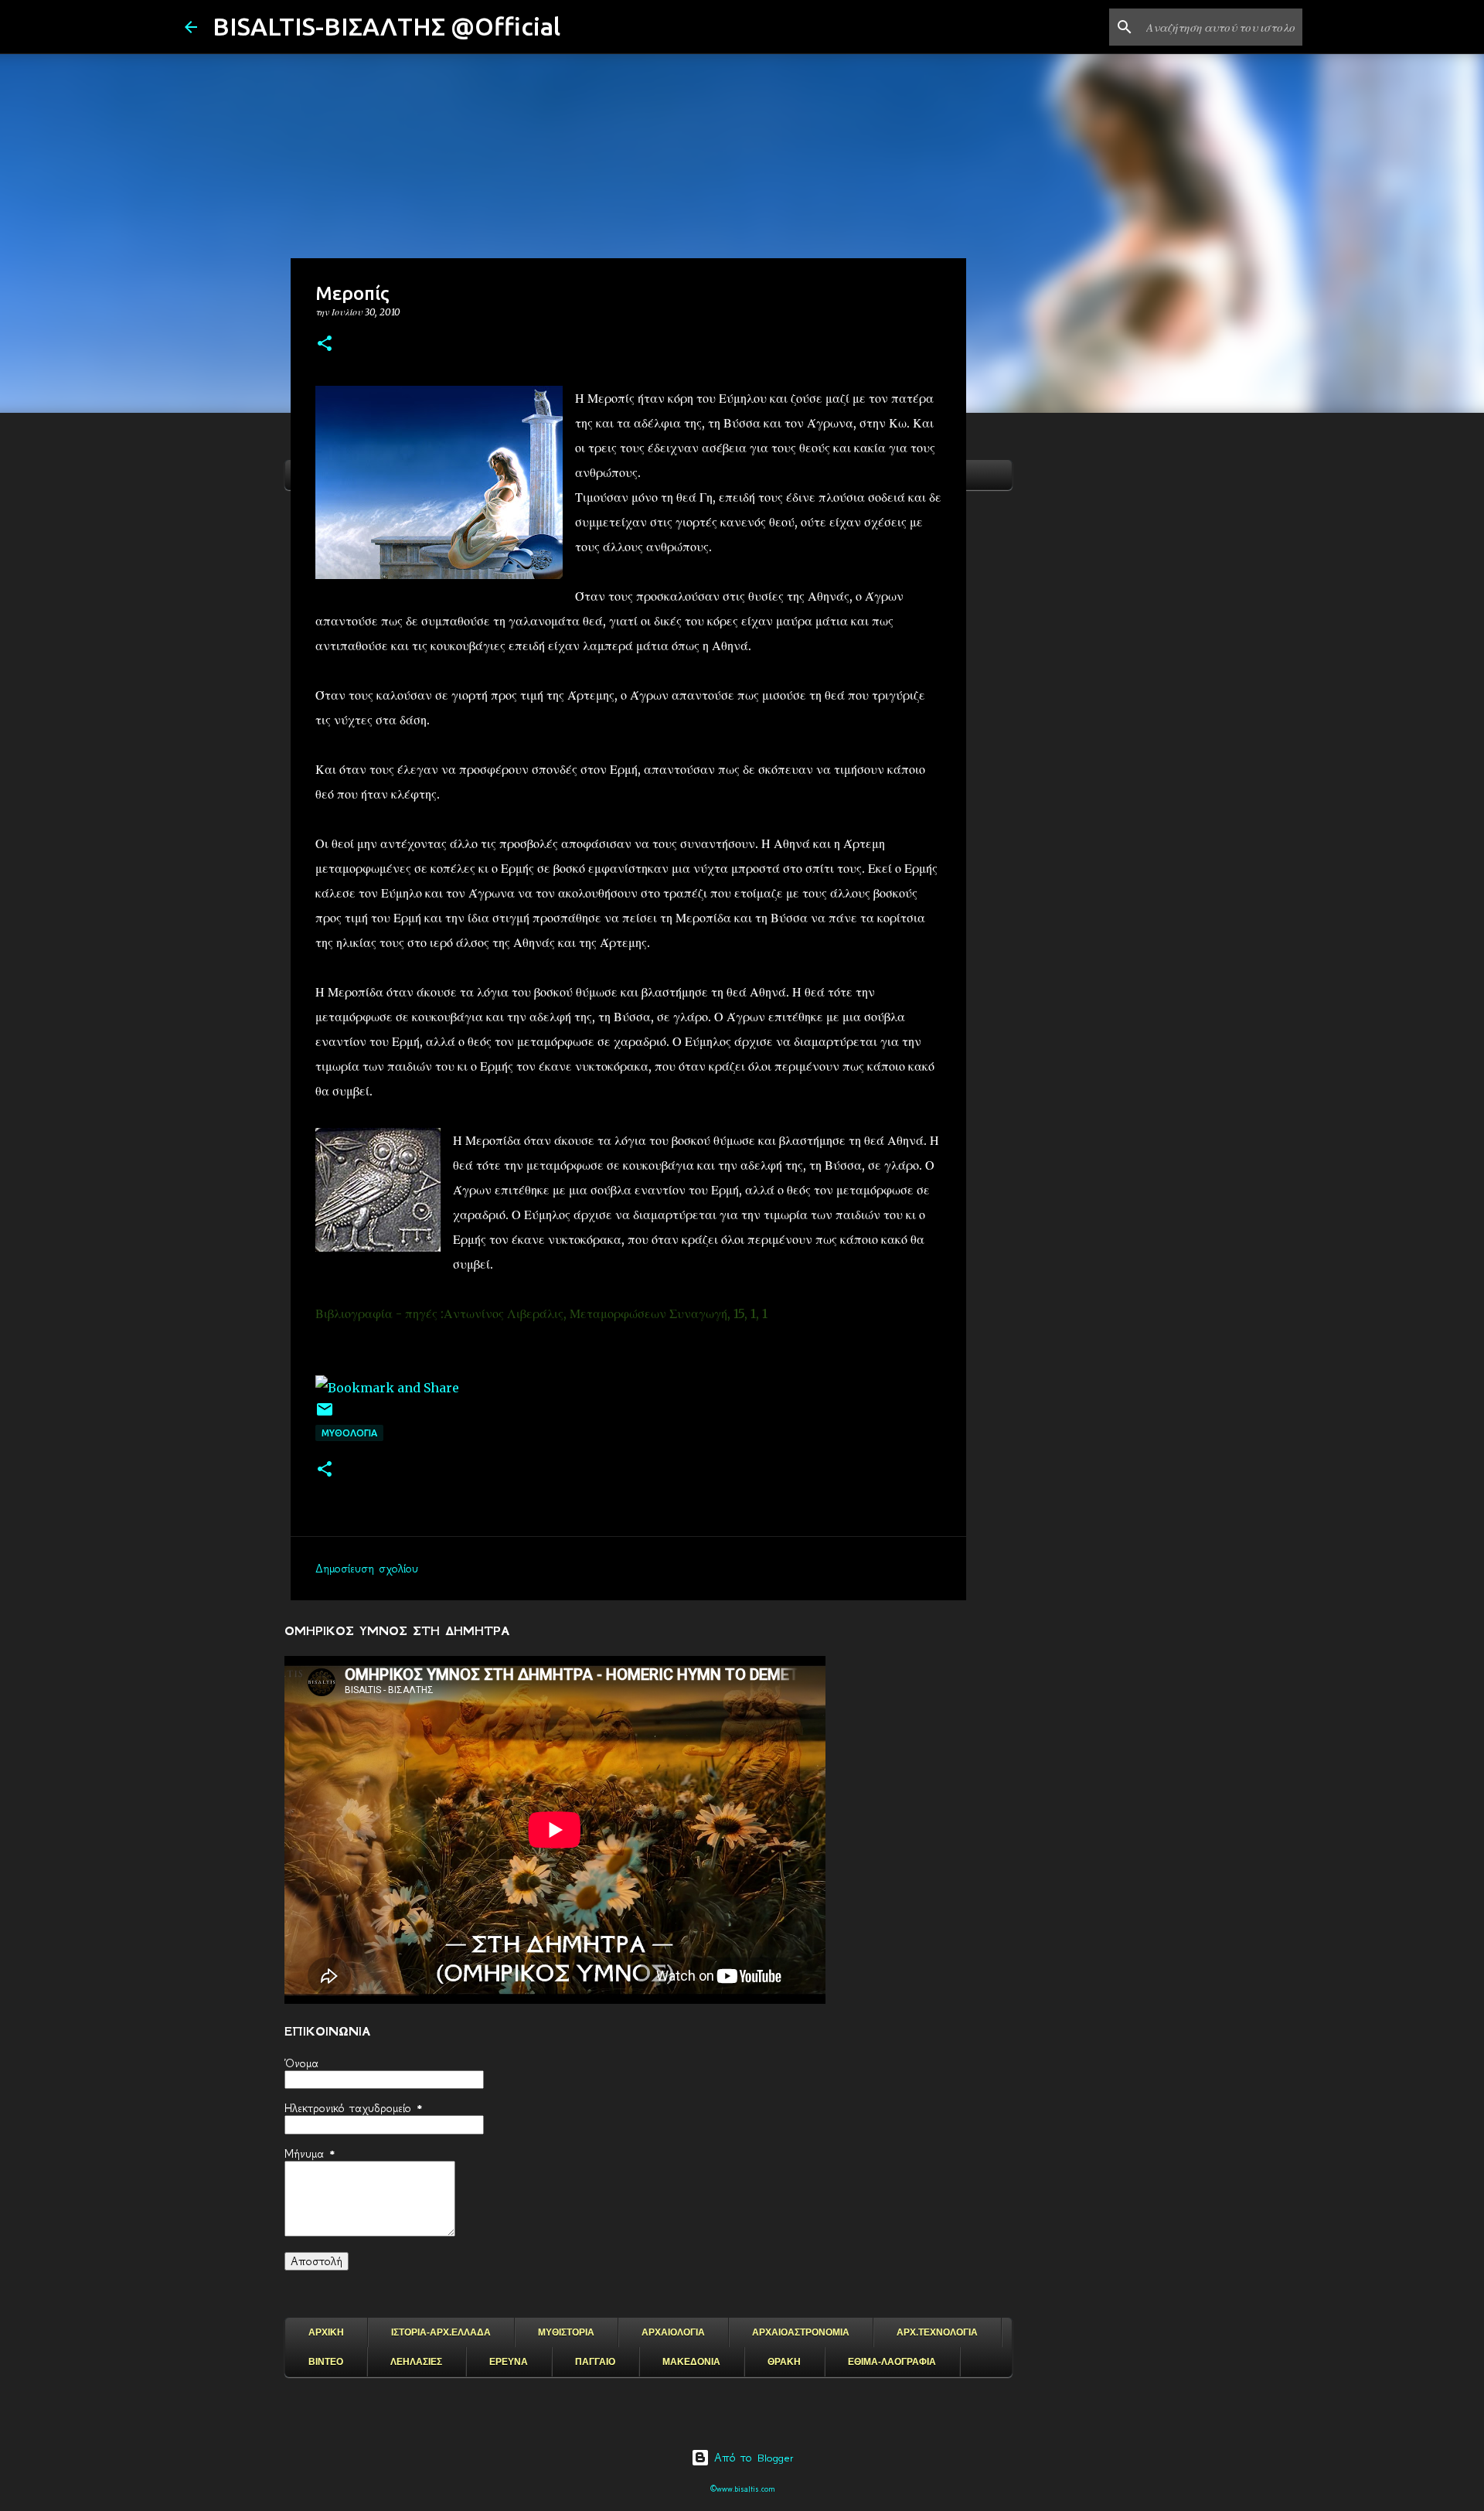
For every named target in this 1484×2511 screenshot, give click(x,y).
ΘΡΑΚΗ (784, 2362)
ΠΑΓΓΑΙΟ (595, 2362)
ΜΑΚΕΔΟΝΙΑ (691, 2362)
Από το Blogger (752, 2458)
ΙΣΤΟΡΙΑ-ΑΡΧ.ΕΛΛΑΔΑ (441, 2332)
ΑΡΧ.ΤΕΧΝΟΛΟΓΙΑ (937, 2332)
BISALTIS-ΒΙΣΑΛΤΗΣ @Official (386, 26)
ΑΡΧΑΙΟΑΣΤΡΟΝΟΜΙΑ (801, 2332)
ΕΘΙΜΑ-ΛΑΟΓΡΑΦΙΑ (892, 2362)
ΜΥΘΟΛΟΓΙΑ (349, 1433)
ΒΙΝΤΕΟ (326, 2362)
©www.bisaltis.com (742, 2489)
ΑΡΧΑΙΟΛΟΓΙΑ (673, 2332)
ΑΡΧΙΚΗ (326, 2332)
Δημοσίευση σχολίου (367, 1569)
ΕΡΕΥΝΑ (509, 2362)
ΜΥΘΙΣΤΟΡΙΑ (566, 2332)
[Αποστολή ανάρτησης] (325, 1415)
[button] (325, 344)
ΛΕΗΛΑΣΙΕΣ (416, 2362)
